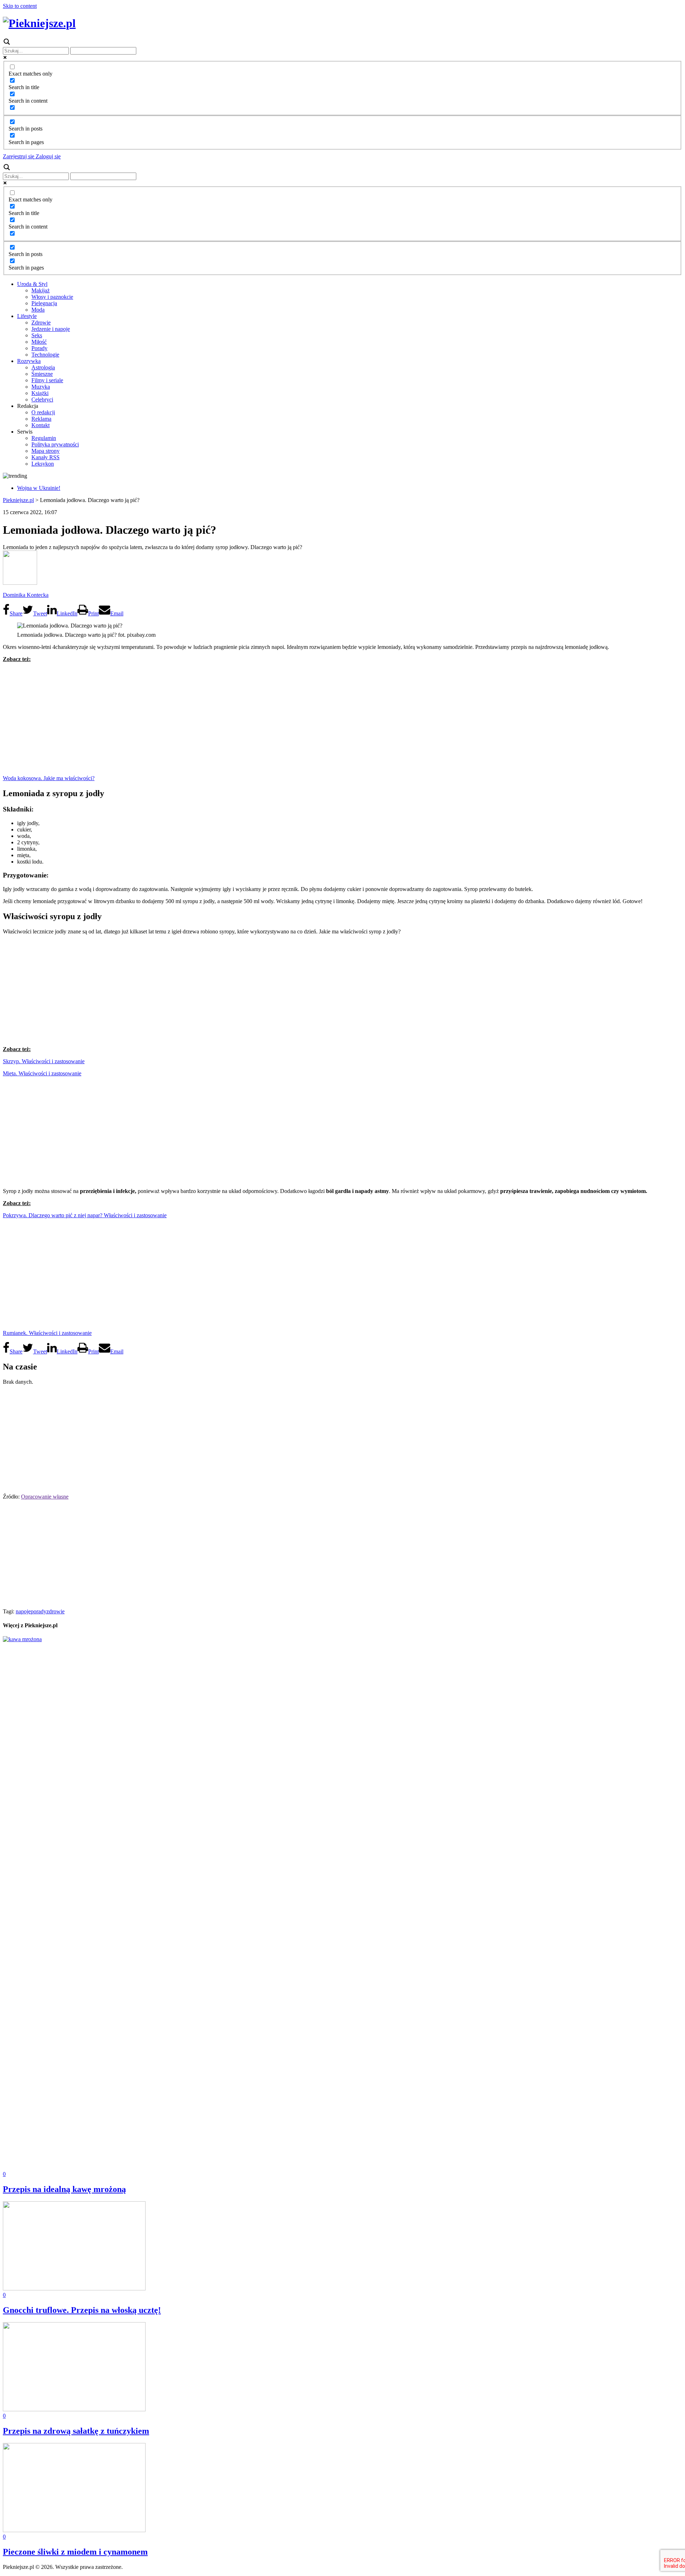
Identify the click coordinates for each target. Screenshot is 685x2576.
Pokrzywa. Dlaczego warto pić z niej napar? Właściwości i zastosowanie (85, 1215)
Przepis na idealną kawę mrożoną (64, 2189)
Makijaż (40, 290)
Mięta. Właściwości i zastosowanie (42, 1073)
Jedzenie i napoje (51, 329)
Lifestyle (27, 316)
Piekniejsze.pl (18, 500)
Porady (39, 348)
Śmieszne (42, 374)
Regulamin (44, 438)
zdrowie (55, 1611)
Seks (37, 335)
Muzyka (41, 387)
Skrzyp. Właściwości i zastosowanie (44, 1061)
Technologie (45, 355)
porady (39, 1611)
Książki (40, 393)
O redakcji (43, 412)
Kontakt (40, 425)
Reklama (41, 419)
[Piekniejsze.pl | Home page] (39, 23)
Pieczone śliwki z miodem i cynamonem (75, 2552)
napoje (23, 1611)
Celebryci (42, 400)
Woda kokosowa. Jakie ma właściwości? (49, 778)
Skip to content (20, 6)
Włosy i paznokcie (52, 297)
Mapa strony (45, 451)
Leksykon (43, 464)
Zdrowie (41, 322)
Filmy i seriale (47, 380)
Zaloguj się (47, 156)
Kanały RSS (45, 457)
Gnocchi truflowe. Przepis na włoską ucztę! (82, 2310)
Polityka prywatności (55, 444)
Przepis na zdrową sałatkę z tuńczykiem (76, 2431)
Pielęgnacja (44, 303)
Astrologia (43, 367)
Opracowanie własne (45, 1497)
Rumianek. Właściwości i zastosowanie (47, 1333)
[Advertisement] (342, 718)
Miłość (39, 342)
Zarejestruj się (19, 156)
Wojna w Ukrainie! (39, 488)
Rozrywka (29, 361)
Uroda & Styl (32, 284)
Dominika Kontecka (26, 595)
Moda (38, 310)
